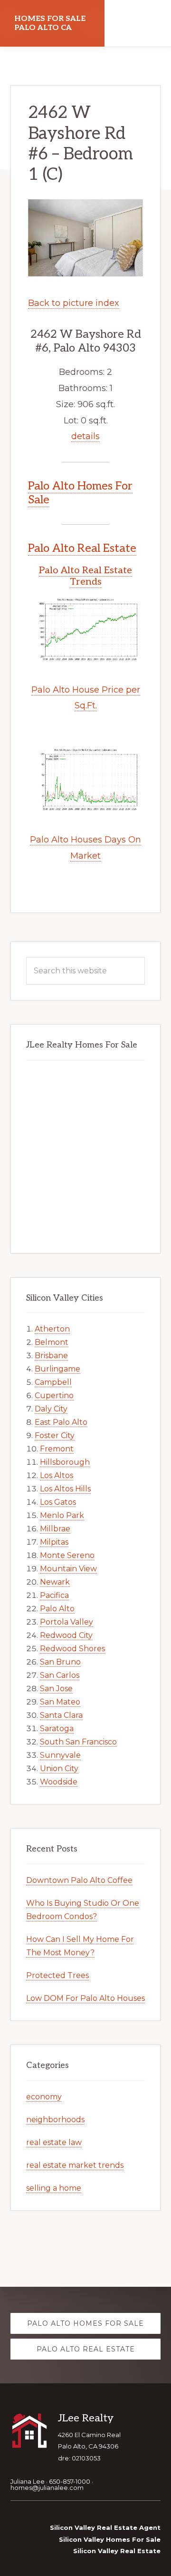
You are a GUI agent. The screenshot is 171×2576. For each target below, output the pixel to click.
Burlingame (57, 1369)
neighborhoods (55, 2120)
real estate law (54, 2142)
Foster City (55, 1435)
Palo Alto (57, 1609)
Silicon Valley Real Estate (117, 2551)
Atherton (52, 1329)
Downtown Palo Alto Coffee (79, 1880)
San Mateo (60, 1702)
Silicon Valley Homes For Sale (110, 2539)
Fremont (57, 1449)
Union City (59, 1768)
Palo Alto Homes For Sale (80, 493)
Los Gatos (58, 1502)
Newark (55, 1582)
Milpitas (54, 1542)
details (85, 436)
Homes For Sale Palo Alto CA (50, 23)
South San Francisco (78, 1742)
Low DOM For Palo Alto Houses (85, 1998)
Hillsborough (65, 1462)
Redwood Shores (72, 1649)
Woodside (59, 1782)
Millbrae (55, 1529)
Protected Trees (57, 1975)
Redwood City (66, 1635)
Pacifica (54, 1595)
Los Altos (57, 1475)
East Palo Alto (61, 1422)
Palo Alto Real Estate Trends (85, 576)
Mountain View (68, 1569)
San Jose (56, 1689)
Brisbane (51, 1356)
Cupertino (54, 1396)
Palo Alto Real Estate (82, 548)
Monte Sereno (67, 1555)
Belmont (52, 1342)
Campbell (53, 1382)
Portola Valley (66, 1622)
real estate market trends (75, 2165)
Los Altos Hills (65, 1489)
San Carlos (60, 1675)
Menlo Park (62, 1515)
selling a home (54, 2188)
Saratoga (57, 1729)
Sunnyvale (60, 1755)
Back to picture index (74, 303)
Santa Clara (61, 1715)
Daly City (51, 1409)
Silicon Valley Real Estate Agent (105, 2527)
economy (44, 2097)
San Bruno (60, 1662)
